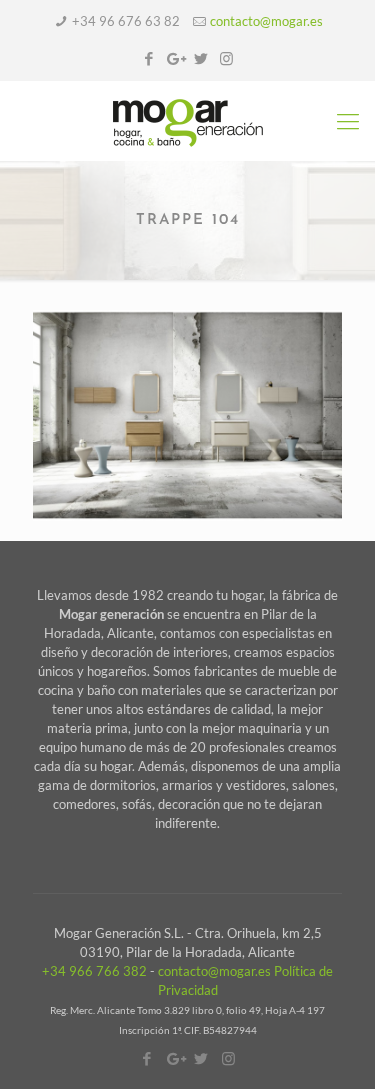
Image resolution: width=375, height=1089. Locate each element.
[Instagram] (226, 58)
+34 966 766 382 (94, 971)
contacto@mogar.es (266, 21)
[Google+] (174, 58)
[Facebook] (148, 58)
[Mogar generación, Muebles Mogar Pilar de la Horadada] (187, 121)
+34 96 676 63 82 (126, 21)
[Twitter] (200, 58)
